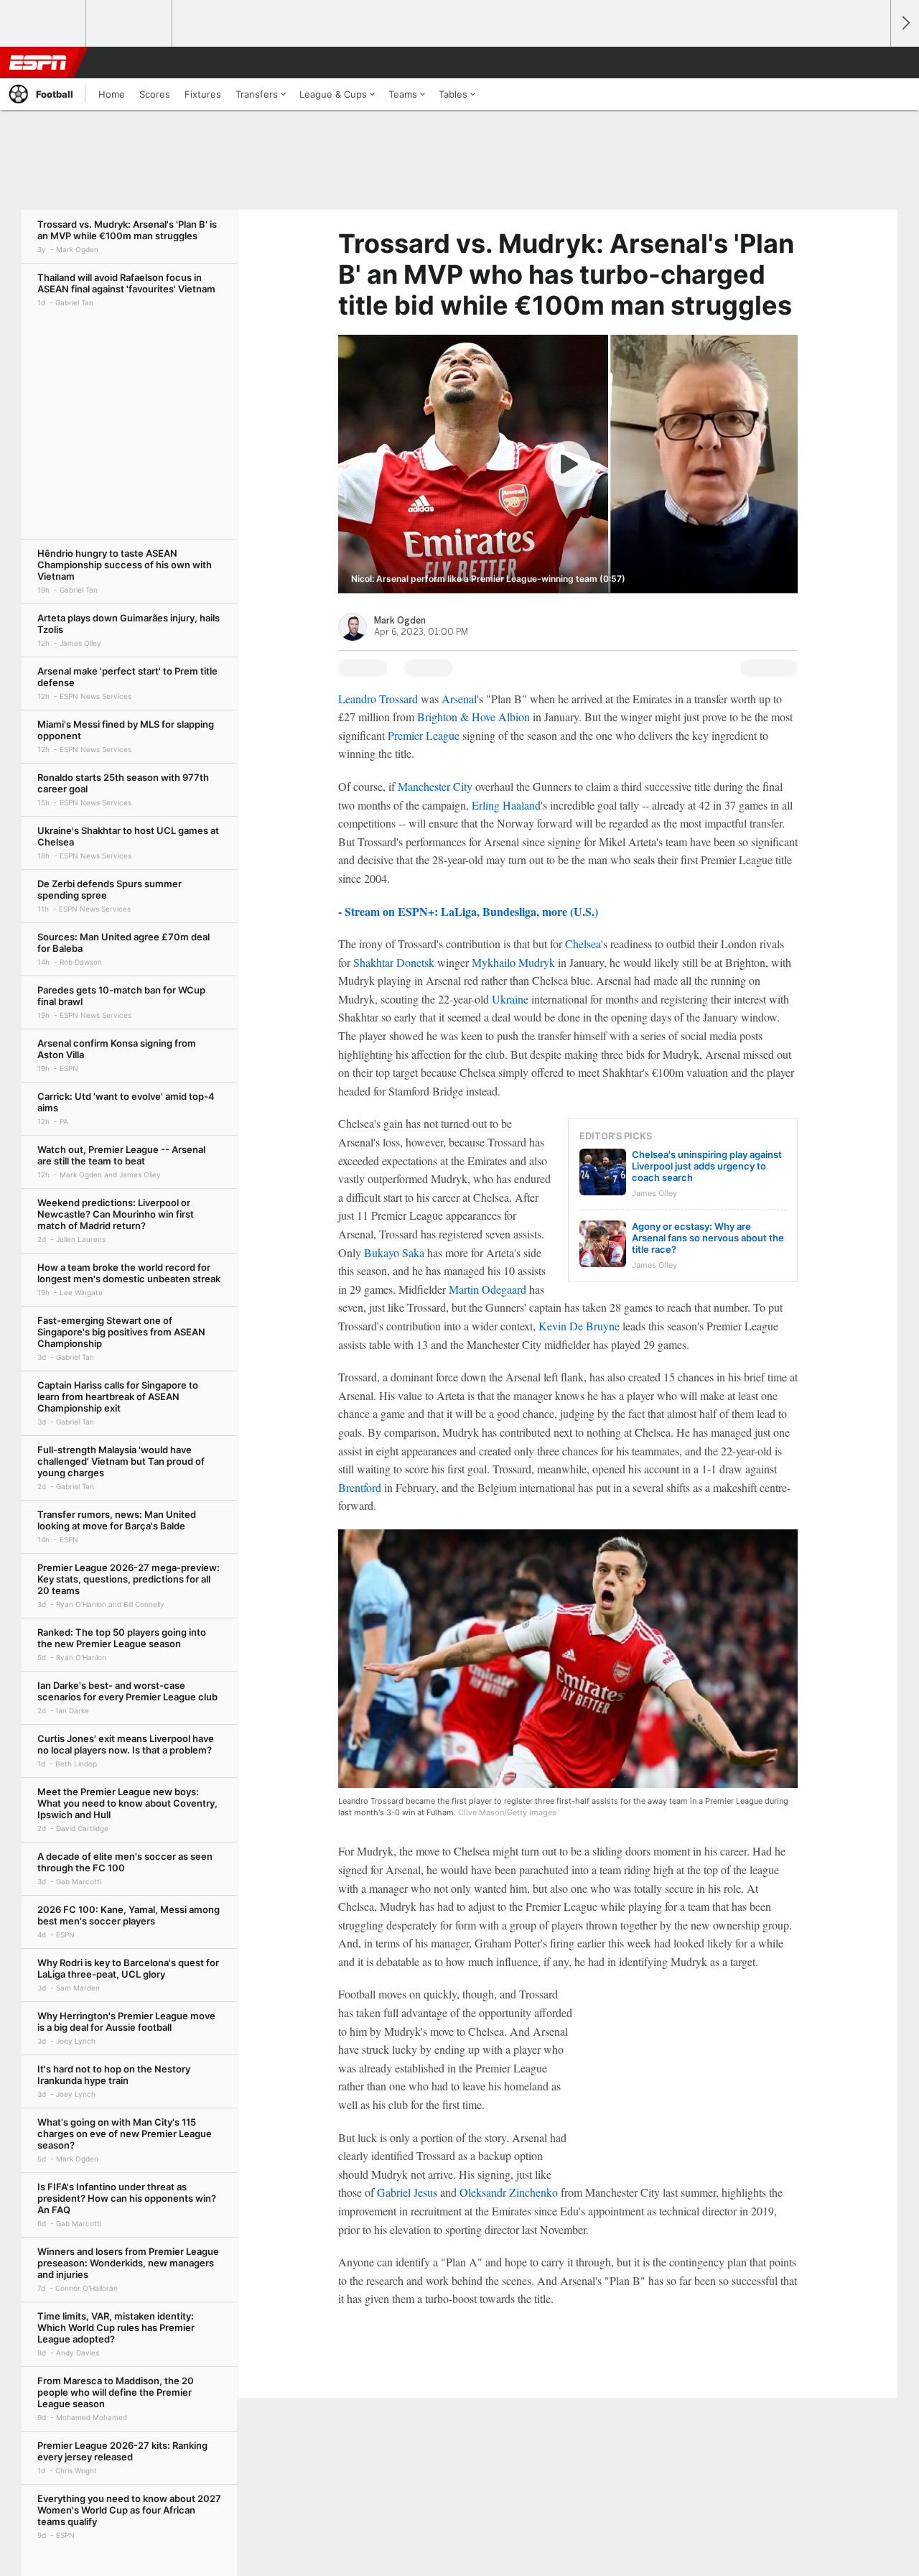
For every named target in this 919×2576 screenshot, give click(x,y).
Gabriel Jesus (407, 2192)
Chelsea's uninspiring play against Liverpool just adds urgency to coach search (707, 1166)
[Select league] (44, 24)
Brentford (360, 1487)
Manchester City (435, 786)
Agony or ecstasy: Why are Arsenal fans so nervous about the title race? (708, 1238)
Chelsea (583, 944)
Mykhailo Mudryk (513, 962)
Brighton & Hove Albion (474, 717)
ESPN (38, 62)
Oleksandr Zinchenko (509, 2192)
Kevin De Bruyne (579, 1326)
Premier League (424, 735)
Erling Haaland (506, 805)
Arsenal (459, 699)
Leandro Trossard (378, 699)
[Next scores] (905, 23)
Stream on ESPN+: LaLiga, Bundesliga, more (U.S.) (471, 911)
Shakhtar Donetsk (394, 962)
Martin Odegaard (488, 1289)
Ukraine (510, 999)
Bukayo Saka (394, 1252)
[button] (873, 62)
